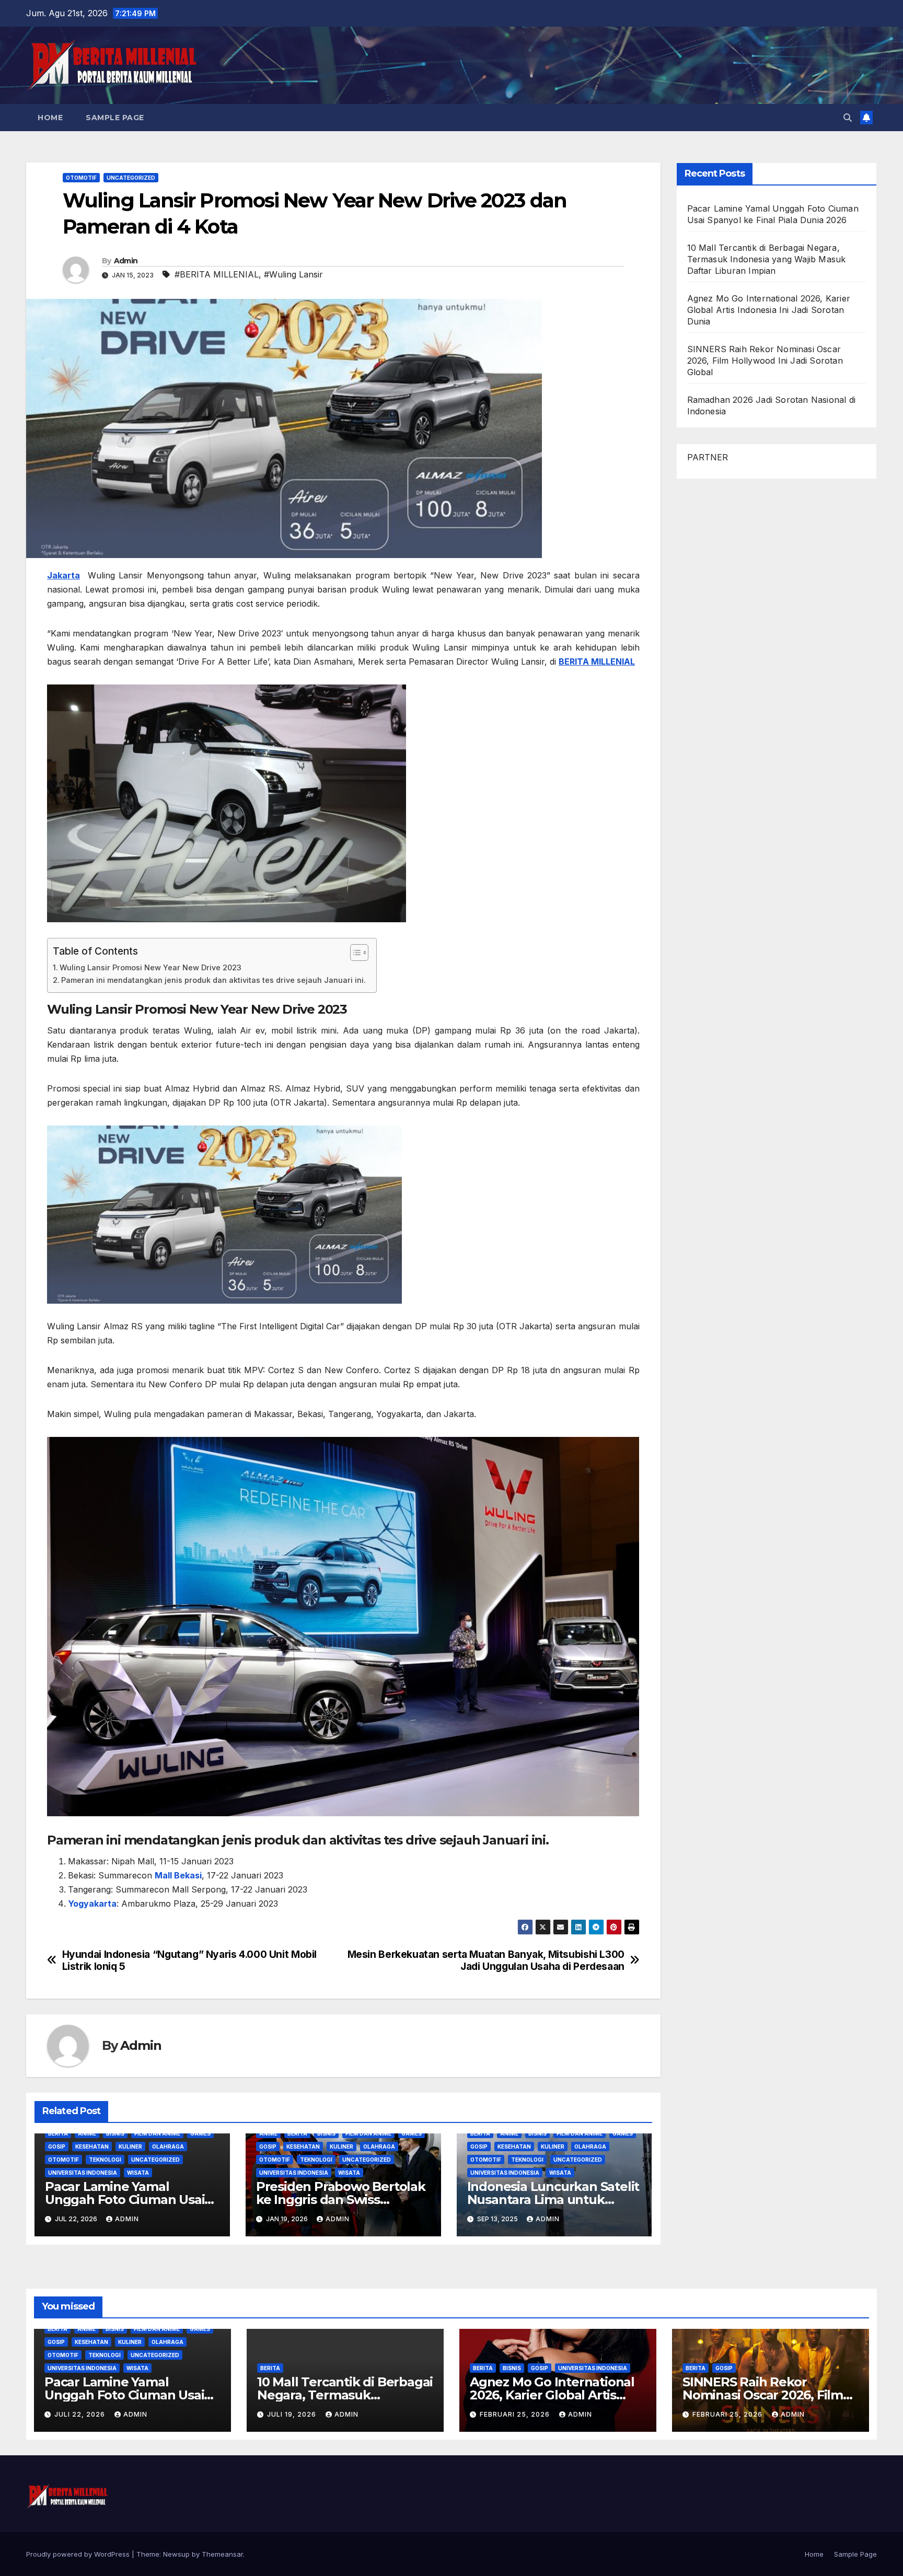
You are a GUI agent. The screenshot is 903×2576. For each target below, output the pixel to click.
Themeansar (222, 2554)
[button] (848, 118)
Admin (126, 261)
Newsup (176, 2554)
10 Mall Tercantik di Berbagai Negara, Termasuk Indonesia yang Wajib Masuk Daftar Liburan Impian (767, 259)
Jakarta (63, 575)
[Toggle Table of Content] (354, 953)
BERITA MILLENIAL (597, 662)
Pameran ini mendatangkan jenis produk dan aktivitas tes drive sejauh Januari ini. (213, 980)
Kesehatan (92, 2146)
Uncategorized (131, 178)
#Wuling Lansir (293, 274)
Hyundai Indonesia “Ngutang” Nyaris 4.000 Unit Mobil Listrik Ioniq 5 (189, 1960)
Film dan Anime (157, 2133)
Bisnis (115, 2133)
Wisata (138, 2173)
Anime (87, 2133)
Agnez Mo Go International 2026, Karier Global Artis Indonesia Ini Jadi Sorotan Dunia (769, 310)
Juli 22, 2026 (81, 2414)
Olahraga (168, 2146)
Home (50, 118)
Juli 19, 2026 (293, 2414)
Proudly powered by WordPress (79, 2554)
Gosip (57, 2146)
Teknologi (105, 2160)
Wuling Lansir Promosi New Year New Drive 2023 (150, 967)
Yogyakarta (92, 1904)
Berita (58, 2133)
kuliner (130, 2146)
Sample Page (115, 118)
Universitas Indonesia (83, 2173)
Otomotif (81, 178)
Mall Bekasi (178, 1875)
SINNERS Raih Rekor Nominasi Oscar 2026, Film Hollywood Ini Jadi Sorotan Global (765, 361)
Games (200, 2133)
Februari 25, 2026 (516, 2414)
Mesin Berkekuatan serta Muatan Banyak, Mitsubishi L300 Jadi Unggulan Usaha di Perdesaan (486, 1960)
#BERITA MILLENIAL (217, 274)
